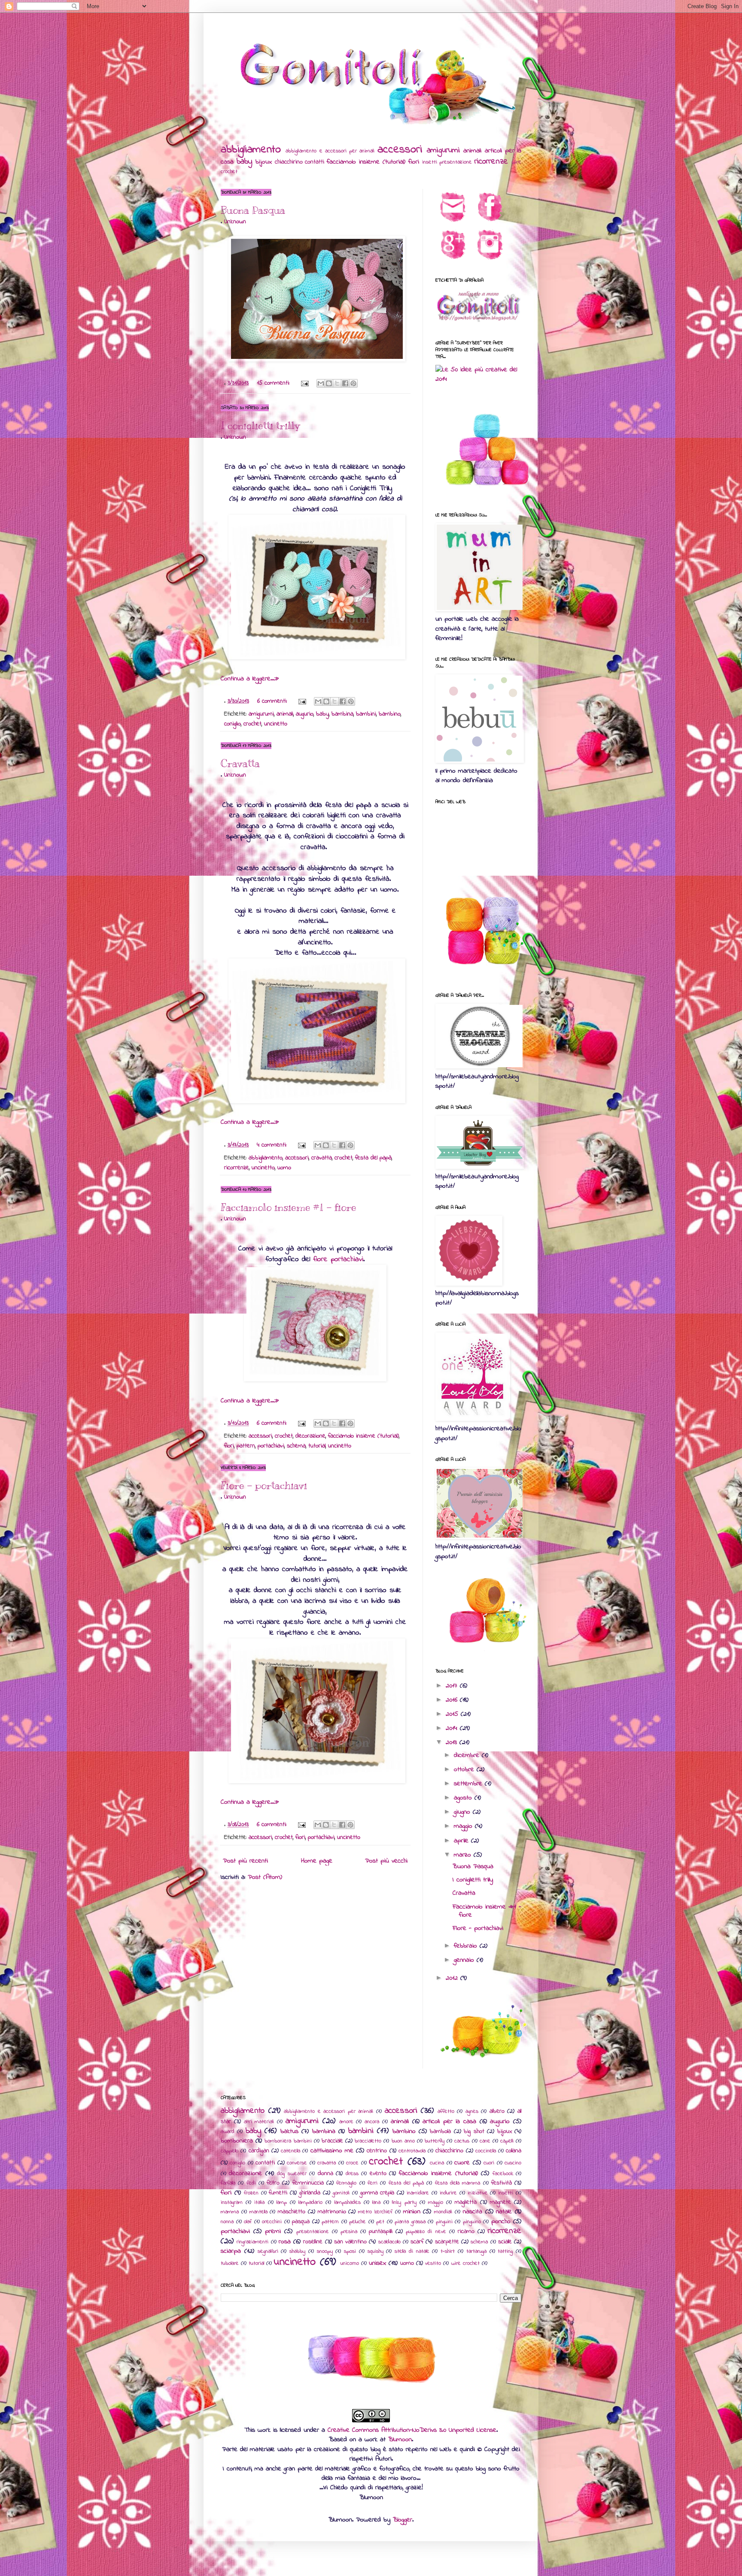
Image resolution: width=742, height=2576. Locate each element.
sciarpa (231, 2251)
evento (378, 2174)
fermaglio (346, 2183)
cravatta (322, 1158)
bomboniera (237, 2141)
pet (380, 2222)
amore (346, 2122)
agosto (464, 1798)
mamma (230, 2212)
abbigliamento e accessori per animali (330, 151)
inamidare (418, 2193)
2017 (453, 1686)
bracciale (332, 2141)
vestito (433, 2263)
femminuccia (308, 2183)
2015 (453, 1714)
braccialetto (368, 2141)
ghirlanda (310, 2193)
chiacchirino (289, 162)
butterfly (435, 2141)
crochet (252, 724)
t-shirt (448, 2251)
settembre (469, 1784)
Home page (317, 1861)
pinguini (444, 2222)
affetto (446, 2112)
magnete (500, 2202)
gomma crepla (377, 2193)
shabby (297, 2251)
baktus (289, 2131)
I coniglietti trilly (260, 425)
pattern (246, 1446)
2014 (453, 1728)
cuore (462, 2163)
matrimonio (332, 2212)
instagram (232, 2203)
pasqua (301, 2222)
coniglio (233, 724)
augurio (305, 714)
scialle (505, 2242)
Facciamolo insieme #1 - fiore (289, 1207)
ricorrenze (491, 161)
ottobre (465, 1769)
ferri (373, 2183)
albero (497, 2111)
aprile (462, 1841)
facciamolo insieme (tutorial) (366, 162)
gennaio (465, 1960)
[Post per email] (304, 383)
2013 (453, 1742)
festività (502, 2183)
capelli (507, 2141)
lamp (282, 2203)
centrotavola (412, 2151)
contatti (315, 162)
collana (514, 2151)
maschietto (292, 2212)
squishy (376, 2251)
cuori (489, 2163)
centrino (377, 2151)
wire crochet (465, 2263)
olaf (248, 2222)
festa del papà (373, 1158)
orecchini (272, 2222)
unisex (377, 2263)
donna (325, 2174)
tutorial (317, 1446)
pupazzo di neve (426, 2232)
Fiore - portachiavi (264, 1485)
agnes (472, 2112)
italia (259, 2203)
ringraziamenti (252, 2242)
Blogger (403, 2520)
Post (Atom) (265, 1877)
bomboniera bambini (288, 2141)
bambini (366, 714)
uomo (284, 1168)
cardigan (259, 2151)
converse (297, 2163)
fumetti (278, 2193)
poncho (501, 2221)
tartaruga (476, 2251)
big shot (474, 2131)
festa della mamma (458, 2183)
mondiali (443, 2212)
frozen (251, 2193)
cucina (437, 2163)
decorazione (310, 1436)
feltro (273, 2183)
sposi (350, 2251)
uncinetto (276, 724)
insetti (430, 162)
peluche (357, 2222)
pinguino (472, 2222)
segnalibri (268, 2251)
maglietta (466, 2202)
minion (412, 2212)
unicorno (350, 2263)
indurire (448, 2193)
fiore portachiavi (338, 1259)
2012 (453, 1978)
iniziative (478, 2193)
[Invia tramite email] (321, 383)
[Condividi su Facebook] (345, 383)
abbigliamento (251, 150)
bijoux (264, 162)
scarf (417, 2242)
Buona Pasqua (253, 210)
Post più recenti (245, 1861)
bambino (390, 714)
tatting (505, 2251)
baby (244, 161)
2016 (453, 1700)
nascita (473, 2212)
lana (376, 2203)
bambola (440, 2131)
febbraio (467, 1946)
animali (472, 151)
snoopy (325, 2251)
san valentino (350, 2242)
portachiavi (271, 1446)
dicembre (468, 1755)
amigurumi (443, 150)
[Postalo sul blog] (329, 383)
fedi (251, 2183)
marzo (464, 1855)
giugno (463, 1812)
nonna (227, 2222)
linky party (404, 2203)
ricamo (466, 2232)
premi (273, 2231)
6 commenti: (273, 701)
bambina (342, 714)
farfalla (228, 2183)
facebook (503, 2174)
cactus (462, 2141)
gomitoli (341, 2193)
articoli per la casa (449, 2121)
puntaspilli (381, 2232)
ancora (372, 2122)
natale (504, 2212)
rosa (285, 2242)
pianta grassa (410, 2222)
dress (352, 2174)
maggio (464, 1826)
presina (349, 2232)
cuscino (513, 2163)
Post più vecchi (386, 1861)
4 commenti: (273, 1145)
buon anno (403, 2141)
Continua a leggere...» (250, 679)
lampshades (348, 2203)
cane (485, 2141)
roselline (313, 2242)
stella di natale (412, 2251)
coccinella (486, 2151)
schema (296, 1446)
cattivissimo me (332, 2151)
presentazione (456, 162)
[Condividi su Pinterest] (353, 383)
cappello (230, 2151)
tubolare (230, 2263)
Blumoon (400, 2439)
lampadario (310, 2203)
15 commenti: (274, 383)
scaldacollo (389, 2242)
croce (352, 2163)
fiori (414, 162)
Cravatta (240, 763)
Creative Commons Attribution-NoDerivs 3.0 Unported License (412, 2430)
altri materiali (259, 2122)
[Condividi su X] (337, 383)
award (228, 2132)
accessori (400, 150)
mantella (258, 2212)
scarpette (447, 2242)
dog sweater (292, 2174)
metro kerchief (375, 2212)
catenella (290, 2151)
